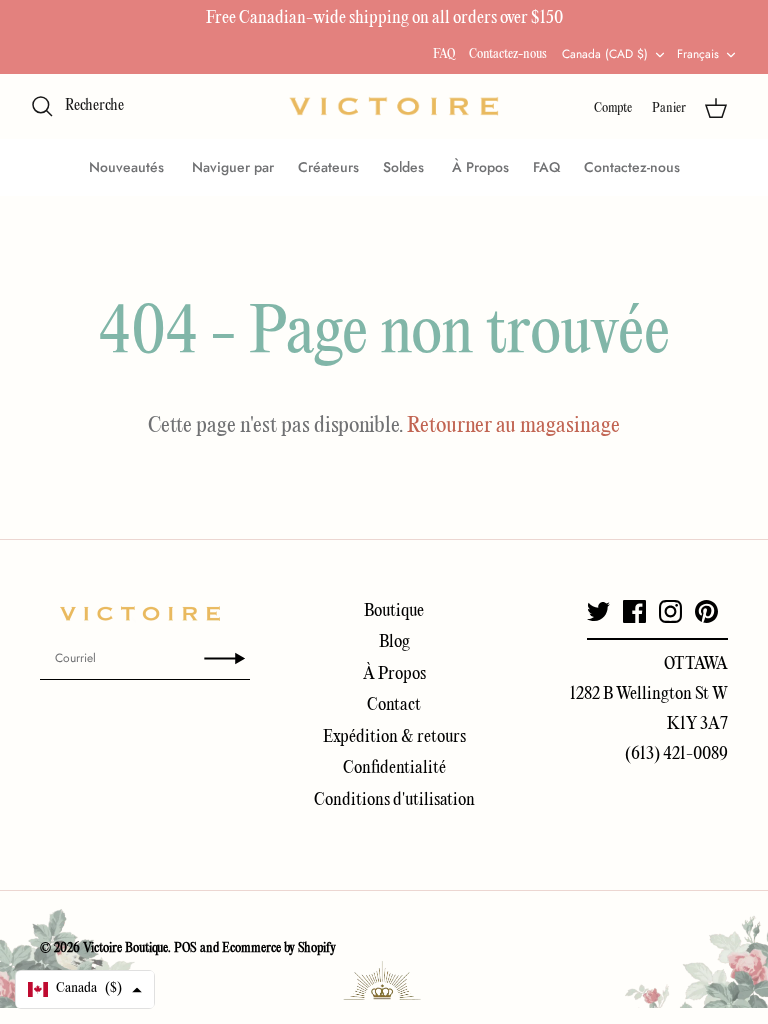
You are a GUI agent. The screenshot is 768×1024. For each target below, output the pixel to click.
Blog (394, 642)
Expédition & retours (394, 737)
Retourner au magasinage (513, 426)
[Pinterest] (706, 611)
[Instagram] (670, 611)
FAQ (444, 54)
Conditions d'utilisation (394, 800)
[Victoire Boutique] (394, 106)
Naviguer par (233, 167)
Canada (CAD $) (605, 54)
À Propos (480, 167)
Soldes (405, 167)
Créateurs (328, 167)
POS (185, 948)
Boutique (394, 611)
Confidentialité (394, 768)
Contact (394, 705)
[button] (85, 989)
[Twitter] (598, 611)
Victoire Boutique (125, 948)
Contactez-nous (508, 54)
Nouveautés (128, 167)
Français (698, 54)
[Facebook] (634, 611)
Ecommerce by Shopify (279, 948)
